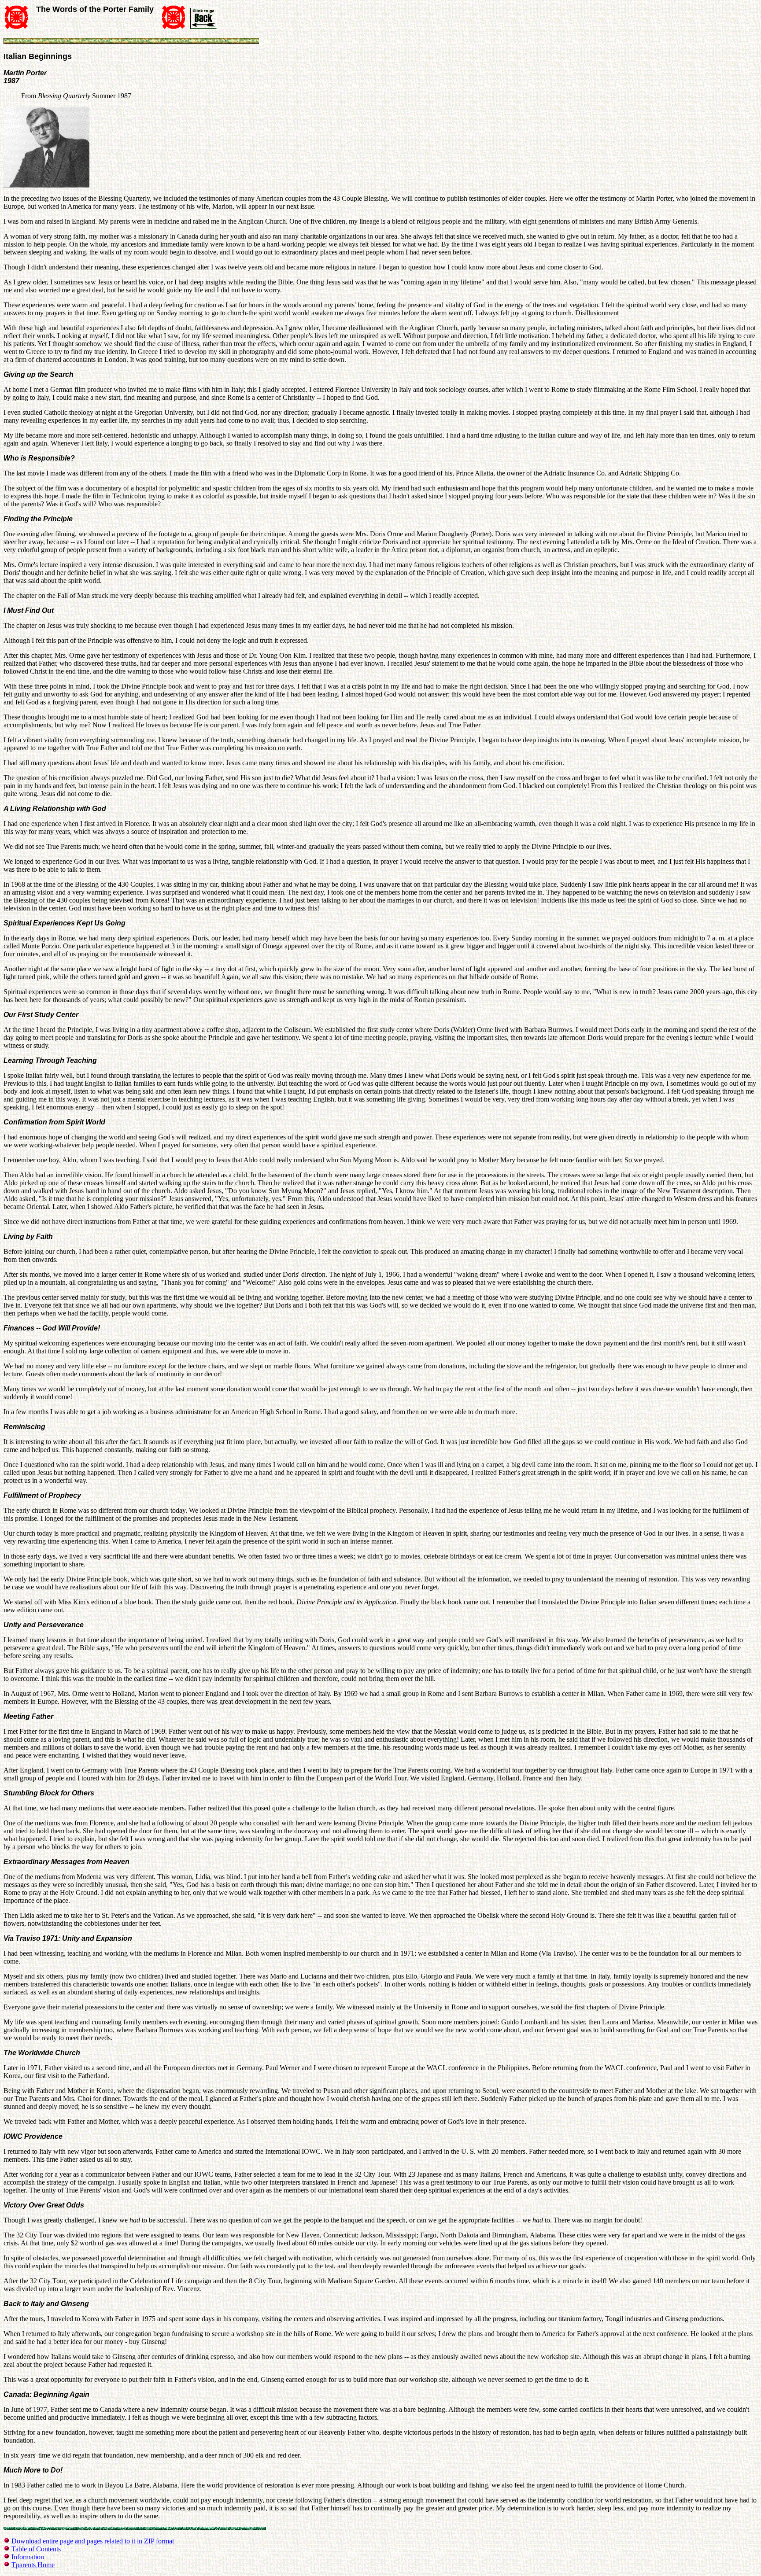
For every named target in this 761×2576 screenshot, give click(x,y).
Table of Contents (36, 2549)
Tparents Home (33, 2565)
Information (28, 2557)
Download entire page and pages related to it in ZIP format (93, 2541)
